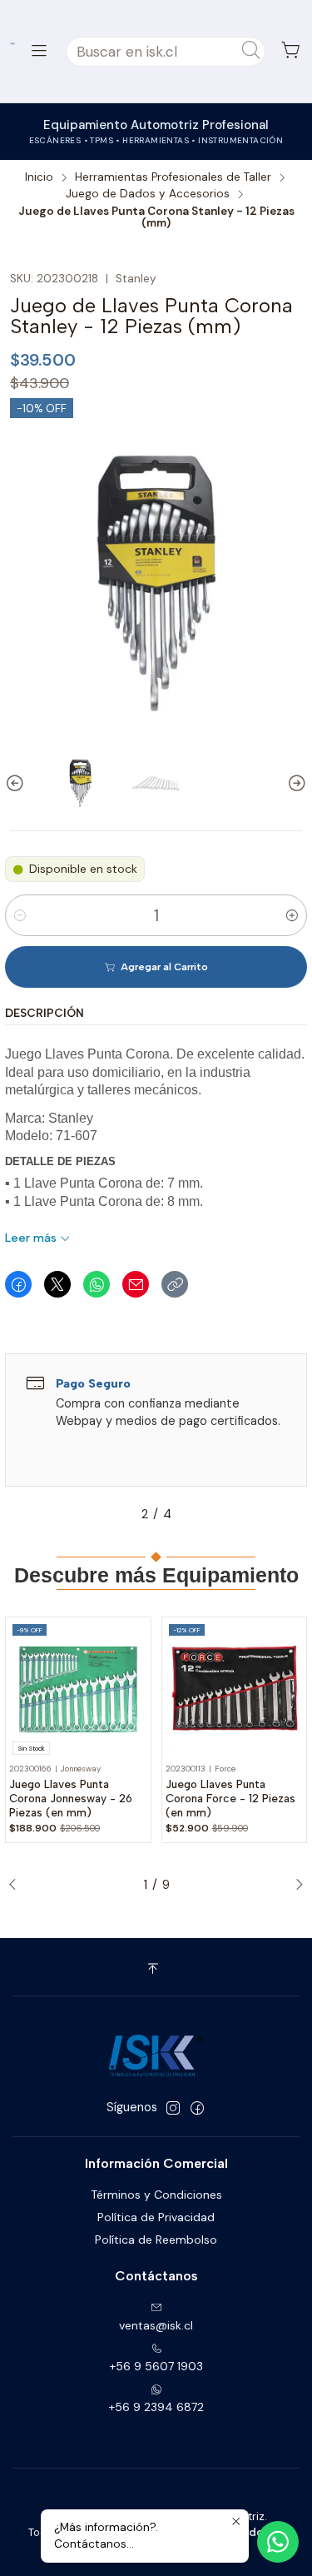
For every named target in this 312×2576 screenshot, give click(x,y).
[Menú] (39, 51)
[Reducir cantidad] (20, 915)
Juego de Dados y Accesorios (148, 194)
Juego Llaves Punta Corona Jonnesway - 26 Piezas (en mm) (71, 1798)
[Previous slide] (17, 783)
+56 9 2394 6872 (156, 2407)
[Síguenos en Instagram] (173, 2108)
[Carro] (291, 51)
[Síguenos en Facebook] (197, 2108)
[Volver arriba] (156, 1969)
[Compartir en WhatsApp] (97, 1284)
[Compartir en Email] (136, 1284)
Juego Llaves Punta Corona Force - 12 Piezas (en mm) (230, 1798)
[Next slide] (295, 783)
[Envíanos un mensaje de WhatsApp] (278, 2542)
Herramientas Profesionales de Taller (173, 177)
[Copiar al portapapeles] (175, 1284)
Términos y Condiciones (156, 2195)
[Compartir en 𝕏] (57, 1284)
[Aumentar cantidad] (292, 915)
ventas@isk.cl (156, 2325)
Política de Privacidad (156, 2217)
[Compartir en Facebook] (18, 1284)
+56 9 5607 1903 (156, 2366)
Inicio (39, 177)
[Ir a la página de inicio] (13, 44)
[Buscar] (251, 52)
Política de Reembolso (156, 2240)
